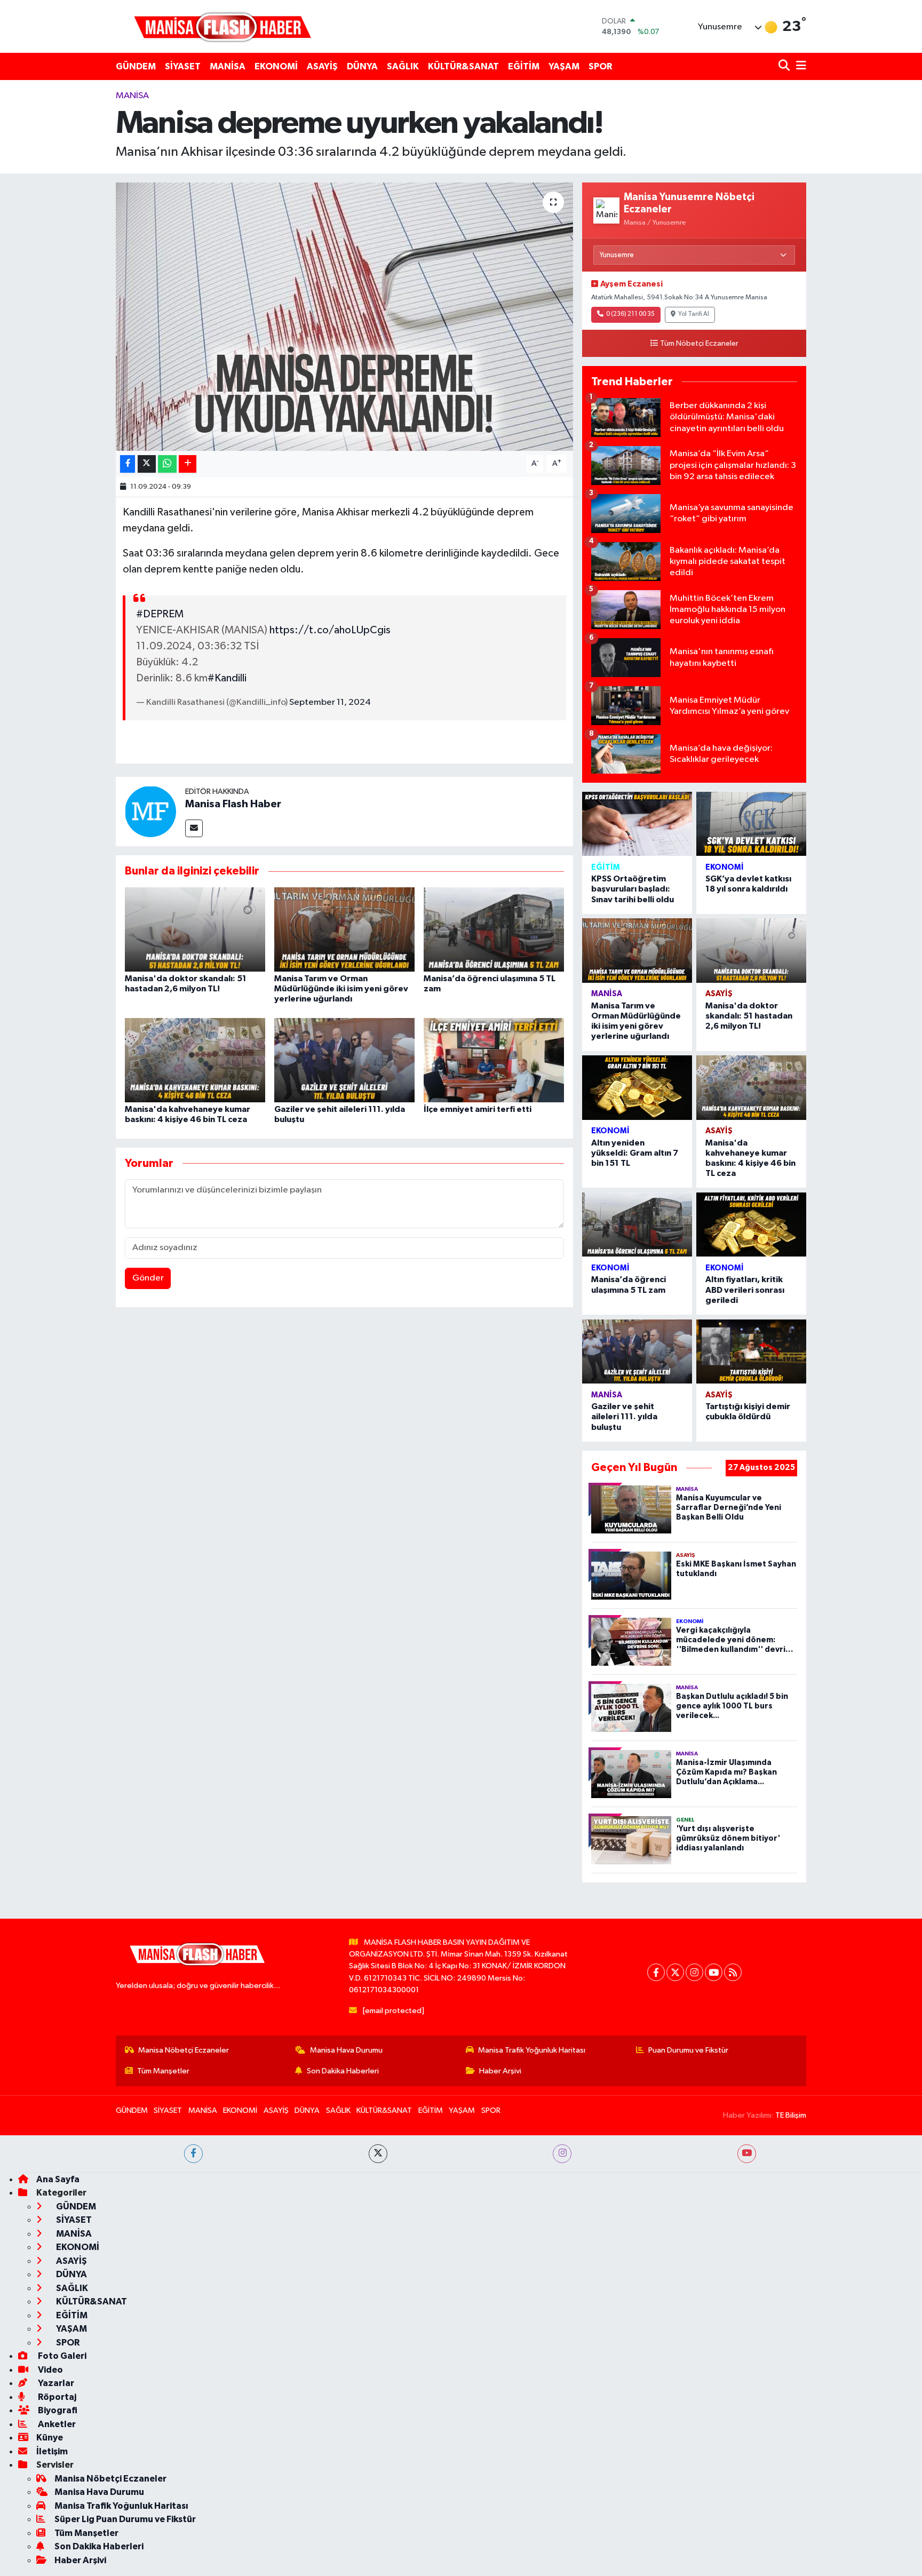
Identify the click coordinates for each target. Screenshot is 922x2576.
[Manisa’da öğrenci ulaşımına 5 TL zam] (494, 929)
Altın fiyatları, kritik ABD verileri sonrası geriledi (745, 1290)
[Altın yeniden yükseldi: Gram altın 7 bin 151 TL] (637, 1088)
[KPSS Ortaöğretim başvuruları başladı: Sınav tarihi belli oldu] (637, 824)
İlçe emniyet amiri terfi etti (478, 1109)
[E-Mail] (194, 828)
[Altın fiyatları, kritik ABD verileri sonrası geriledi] (751, 1225)
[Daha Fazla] (188, 464)
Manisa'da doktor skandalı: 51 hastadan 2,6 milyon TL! (749, 1016)
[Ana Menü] (799, 66)
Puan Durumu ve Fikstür (688, 2050)
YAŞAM (564, 66)
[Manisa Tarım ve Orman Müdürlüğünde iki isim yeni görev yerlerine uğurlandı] (344, 929)
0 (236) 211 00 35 (630, 314)
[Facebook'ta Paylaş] (128, 464)
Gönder (148, 1278)
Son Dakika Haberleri (343, 2071)
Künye (50, 2438)
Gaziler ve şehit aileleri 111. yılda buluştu (624, 1417)
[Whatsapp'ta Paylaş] (167, 464)
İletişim (52, 2451)
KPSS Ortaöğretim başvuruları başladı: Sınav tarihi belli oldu (633, 889)
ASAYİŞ (322, 66)
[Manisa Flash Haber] (222, 26)
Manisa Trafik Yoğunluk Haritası (532, 2050)
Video (50, 2370)
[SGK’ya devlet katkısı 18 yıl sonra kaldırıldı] (751, 824)
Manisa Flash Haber (233, 804)
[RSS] (733, 1972)
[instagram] (562, 2154)
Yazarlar (55, 2383)
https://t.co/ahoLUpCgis (330, 630)
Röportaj (56, 2397)
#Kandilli (227, 678)
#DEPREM (160, 614)
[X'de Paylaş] (147, 464)
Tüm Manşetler (163, 2071)
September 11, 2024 (330, 702)
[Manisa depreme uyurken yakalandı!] (344, 316)
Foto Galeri (61, 2356)
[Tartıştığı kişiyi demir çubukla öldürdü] (751, 1352)
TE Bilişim (791, 2115)
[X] (675, 1972)
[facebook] (193, 2154)
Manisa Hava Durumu (346, 2050)
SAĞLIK (403, 66)
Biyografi (57, 2410)
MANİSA (228, 66)
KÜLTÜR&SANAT (463, 66)
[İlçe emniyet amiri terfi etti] (494, 1060)
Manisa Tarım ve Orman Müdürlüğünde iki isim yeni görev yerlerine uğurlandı (341, 989)
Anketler (56, 2424)
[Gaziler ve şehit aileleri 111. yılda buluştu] (344, 1060)
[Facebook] (656, 1972)
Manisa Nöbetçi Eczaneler (184, 2050)
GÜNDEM (136, 66)
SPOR (600, 66)
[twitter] (378, 2154)
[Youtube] (714, 1972)
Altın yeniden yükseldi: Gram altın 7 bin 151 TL (635, 1153)
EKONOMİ (276, 66)
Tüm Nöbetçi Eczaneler (699, 344)
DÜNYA (362, 66)
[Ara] (785, 66)
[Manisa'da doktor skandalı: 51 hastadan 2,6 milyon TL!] (195, 929)
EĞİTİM (524, 66)
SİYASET (183, 66)
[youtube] (747, 2154)
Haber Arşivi (500, 2071)
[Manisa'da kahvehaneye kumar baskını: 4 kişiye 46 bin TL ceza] (195, 1060)
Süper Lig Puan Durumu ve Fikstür (125, 2519)
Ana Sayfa (58, 2179)
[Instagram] (694, 1972)
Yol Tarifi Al (694, 314)
